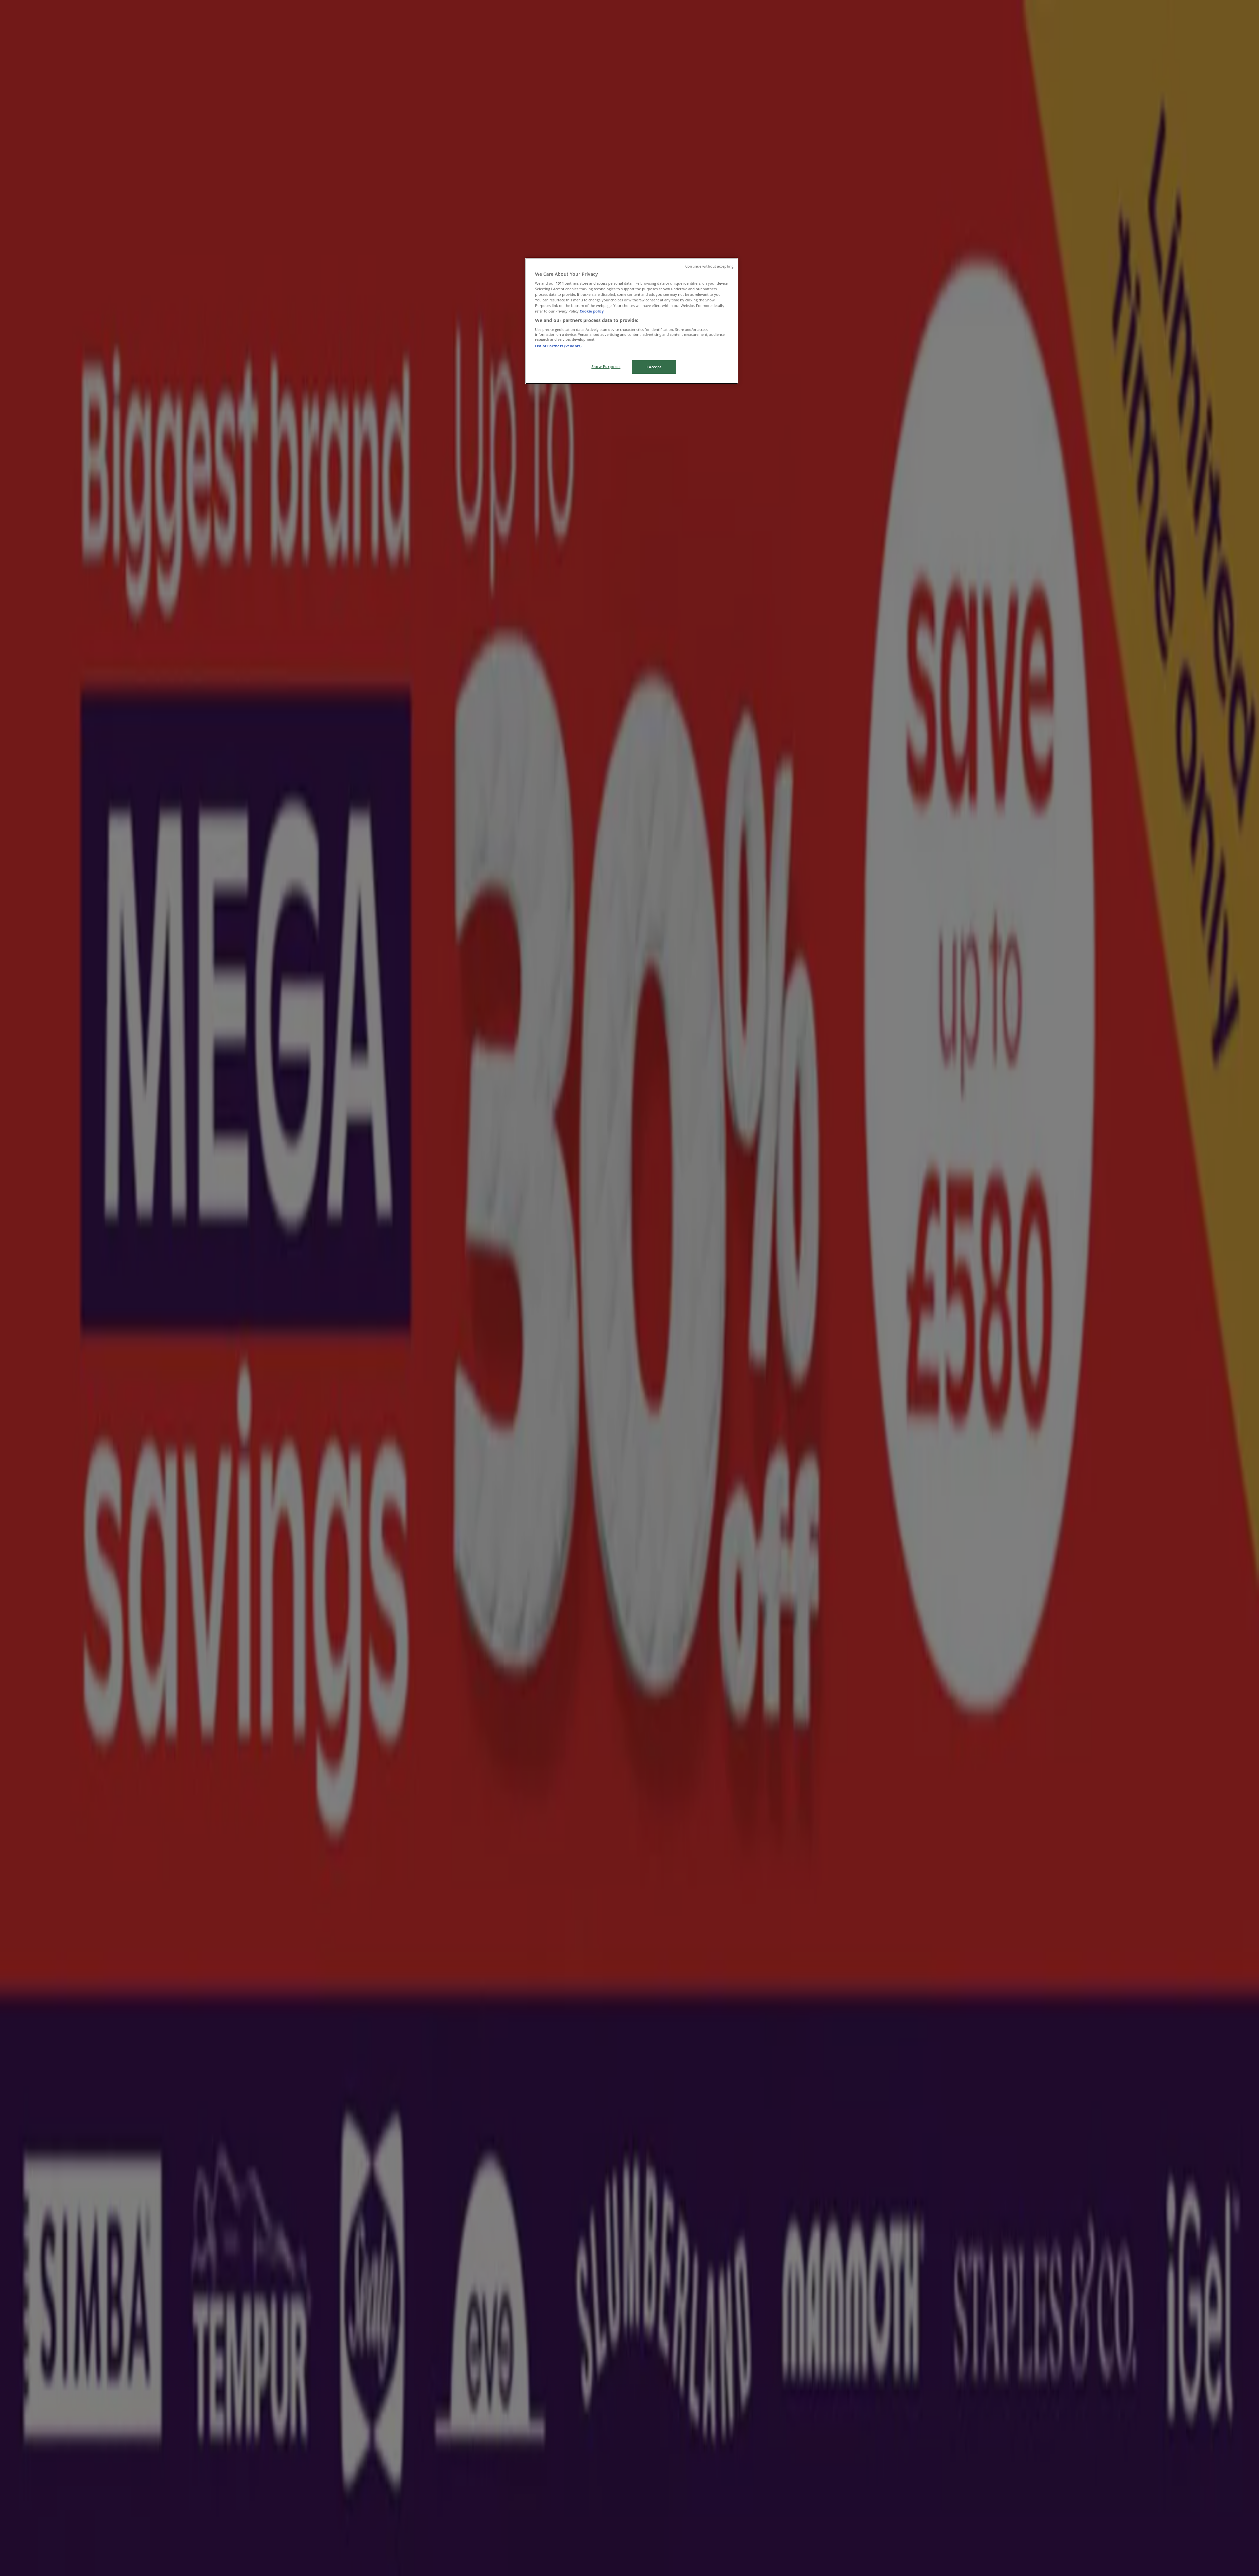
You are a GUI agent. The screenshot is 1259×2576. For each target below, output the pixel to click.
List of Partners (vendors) (558, 346)
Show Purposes (606, 366)
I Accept (654, 367)
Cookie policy (592, 311)
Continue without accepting (709, 266)
